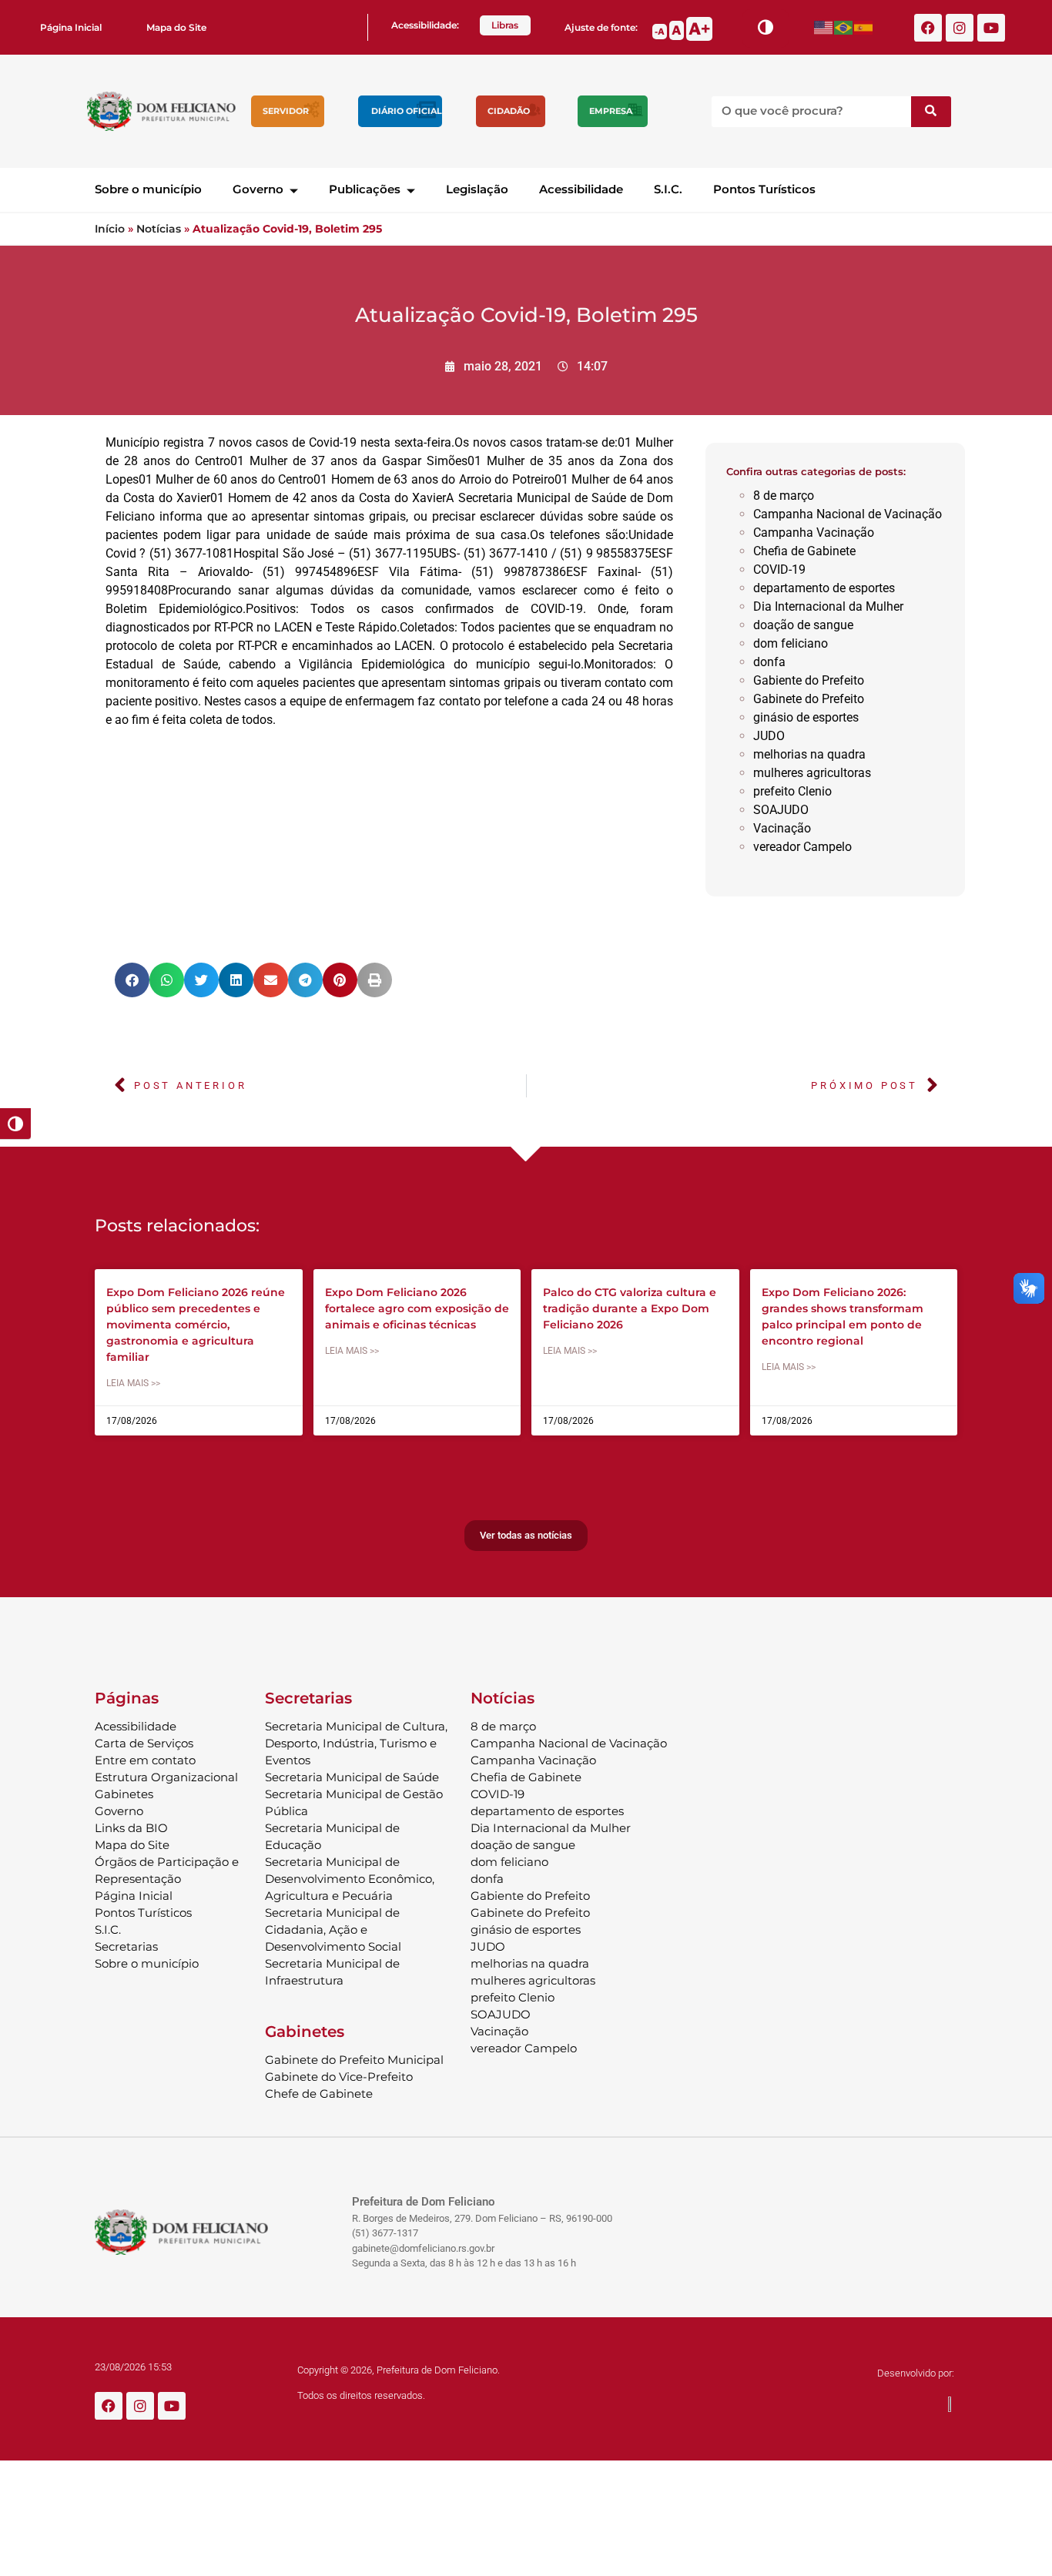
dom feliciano (791, 643)
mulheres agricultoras (812, 773)
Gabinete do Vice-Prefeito (339, 2077)
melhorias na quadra (809, 754)
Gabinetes (124, 1794)
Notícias (159, 229)
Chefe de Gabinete (319, 2094)
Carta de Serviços (144, 1743)
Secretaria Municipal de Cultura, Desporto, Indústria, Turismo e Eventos (356, 1743)
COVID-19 (779, 569)
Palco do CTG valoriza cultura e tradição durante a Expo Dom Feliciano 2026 (630, 1308)
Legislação (477, 189)
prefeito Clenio (792, 791)
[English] (824, 27)
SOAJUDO (781, 810)
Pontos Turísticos (764, 189)
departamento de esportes (824, 588)
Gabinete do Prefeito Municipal (354, 2060)
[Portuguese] (844, 27)
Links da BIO (131, 1828)
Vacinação (782, 828)
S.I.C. (668, 189)
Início (110, 229)
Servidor (286, 111)
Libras (505, 25)
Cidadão (509, 111)
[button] (132, 980)
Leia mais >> (133, 1383)
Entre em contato (145, 1760)
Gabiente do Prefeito (809, 680)
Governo (258, 189)
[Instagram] (960, 28)
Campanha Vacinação (814, 533)
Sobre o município (148, 189)
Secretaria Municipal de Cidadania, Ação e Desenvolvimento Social (333, 1929)
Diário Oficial (407, 111)
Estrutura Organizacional (166, 1777)
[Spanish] (864, 27)
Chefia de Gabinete (804, 551)
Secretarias (126, 1946)
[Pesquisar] (931, 112)
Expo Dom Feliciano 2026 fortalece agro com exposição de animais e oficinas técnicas (417, 1308)
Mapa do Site (176, 27)
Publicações (365, 189)
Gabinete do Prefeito (809, 699)
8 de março (784, 496)
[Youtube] (991, 28)
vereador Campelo (802, 847)
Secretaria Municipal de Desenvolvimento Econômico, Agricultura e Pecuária (350, 1879)
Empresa (611, 111)
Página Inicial (71, 27)
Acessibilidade (581, 189)
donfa (769, 662)
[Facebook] (928, 28)
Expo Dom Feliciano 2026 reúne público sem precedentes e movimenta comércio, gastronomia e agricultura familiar (196, 1325)
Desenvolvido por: (916, 2373)
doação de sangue (803, 625)
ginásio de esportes (806, 717)
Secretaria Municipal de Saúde (352, 1777)
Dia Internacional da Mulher (828, 606)
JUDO (769, 736)
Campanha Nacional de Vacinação (848, 514)
